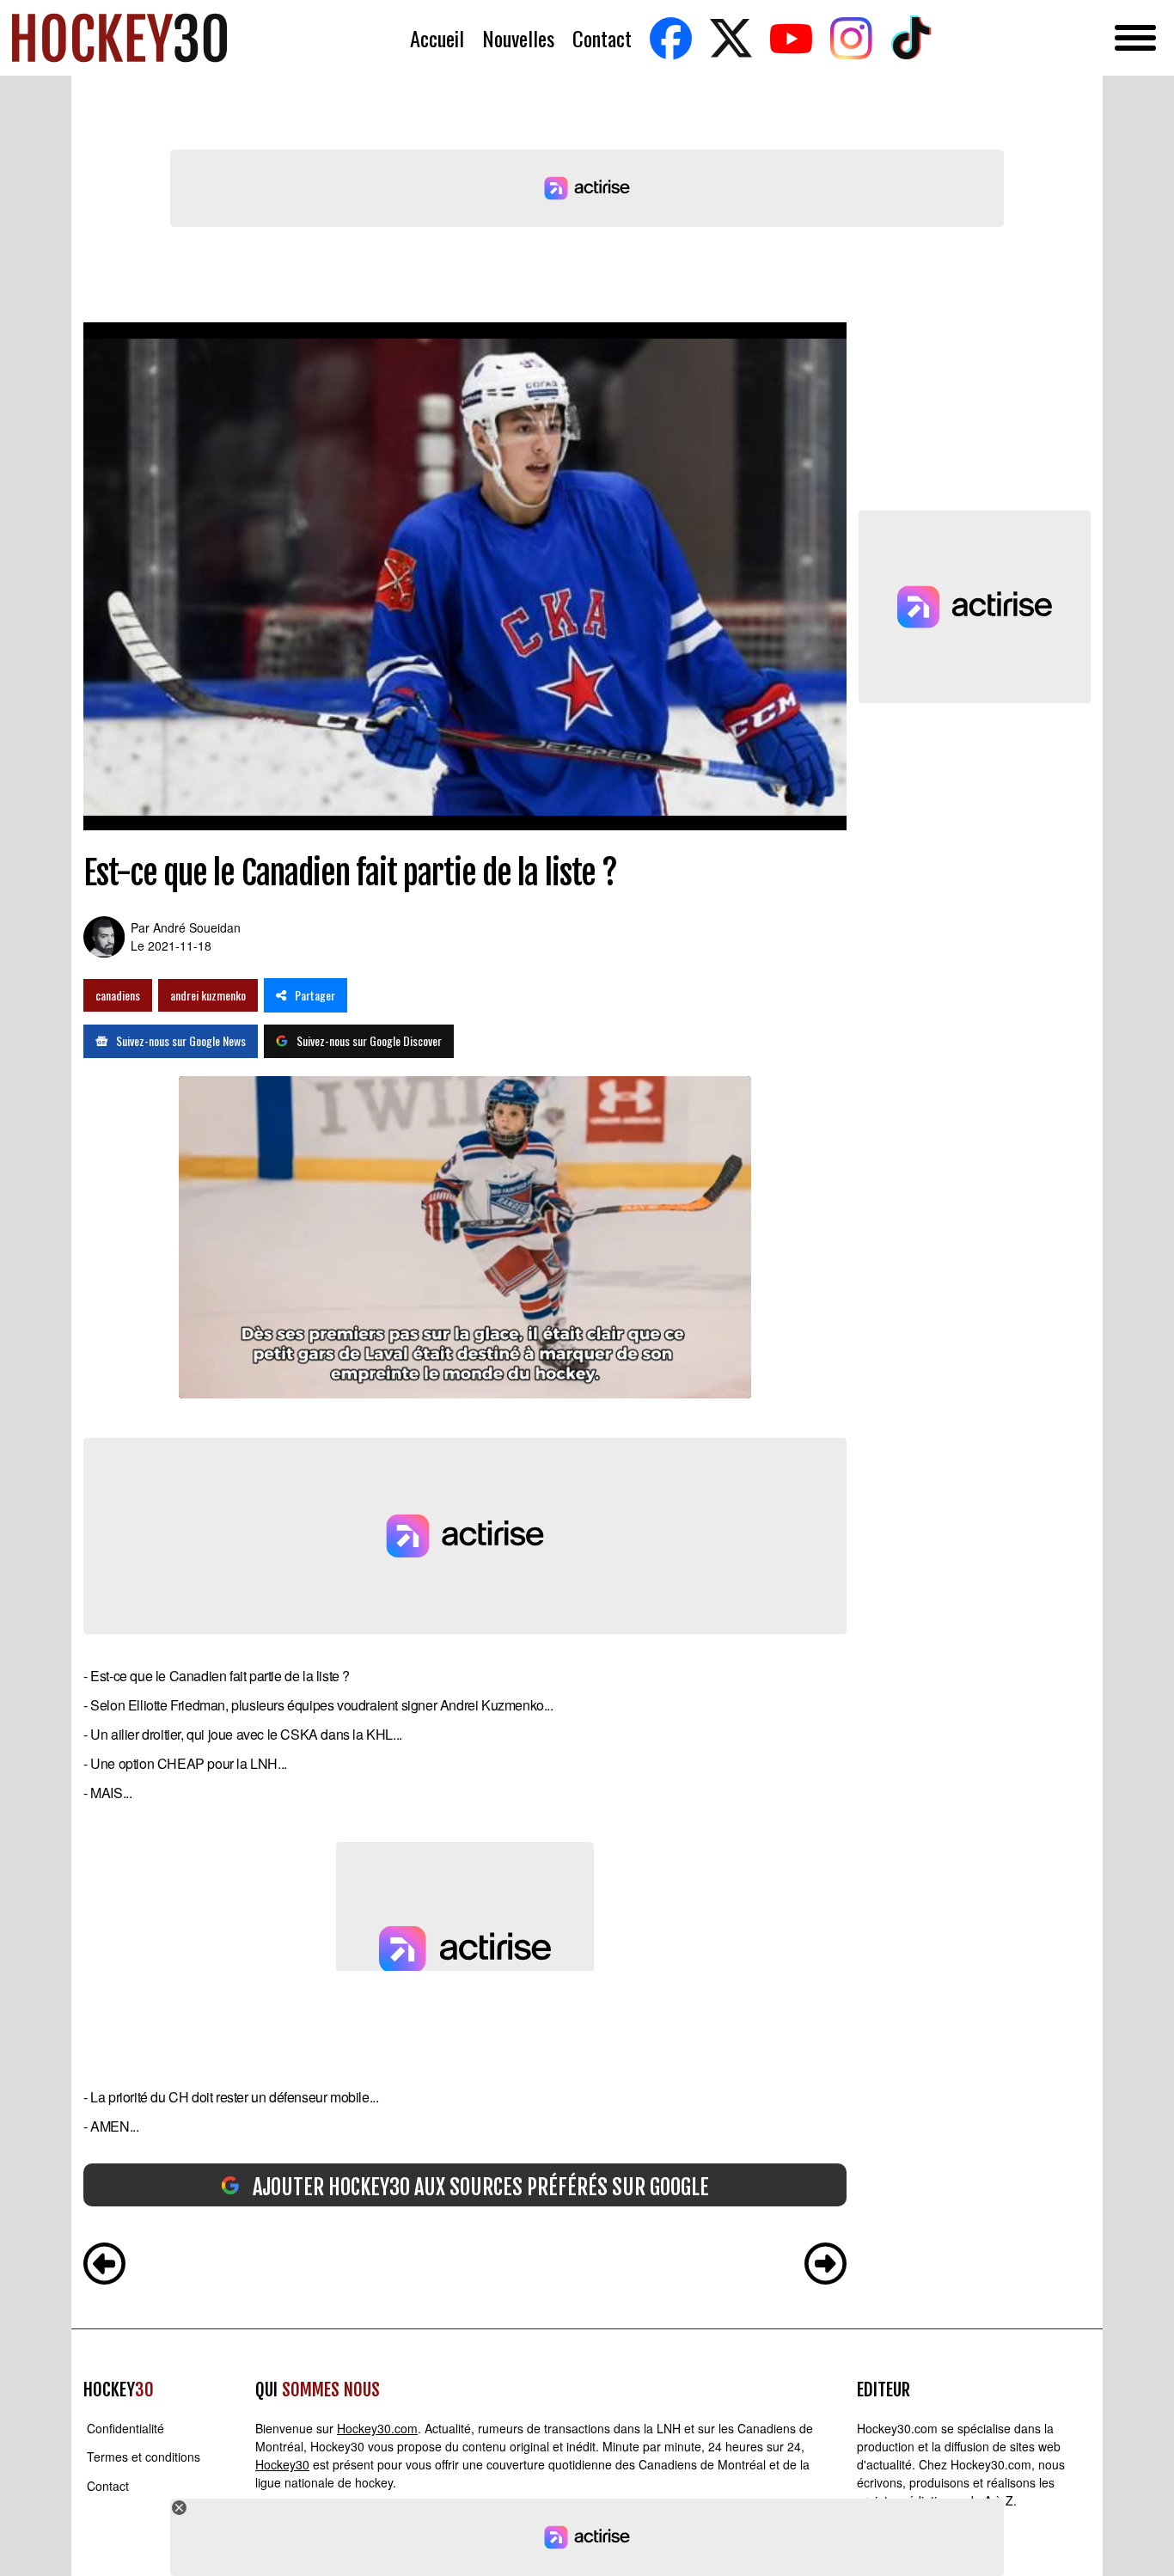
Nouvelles (518, 38)
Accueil (437, 38)
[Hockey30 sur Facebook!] (670, 38)
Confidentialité (125, 2428)
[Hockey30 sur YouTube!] (791, 38)
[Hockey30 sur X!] (731, 38)
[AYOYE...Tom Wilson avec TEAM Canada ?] (104, 2266)
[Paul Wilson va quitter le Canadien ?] (825, 2266)
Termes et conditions (144, 2457)
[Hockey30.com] (119, 38)
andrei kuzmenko (208, 995)
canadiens (118, 995)
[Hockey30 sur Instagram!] (851, 38)
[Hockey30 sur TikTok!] (911, 38)
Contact (602, 38)
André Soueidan (197, 927)
